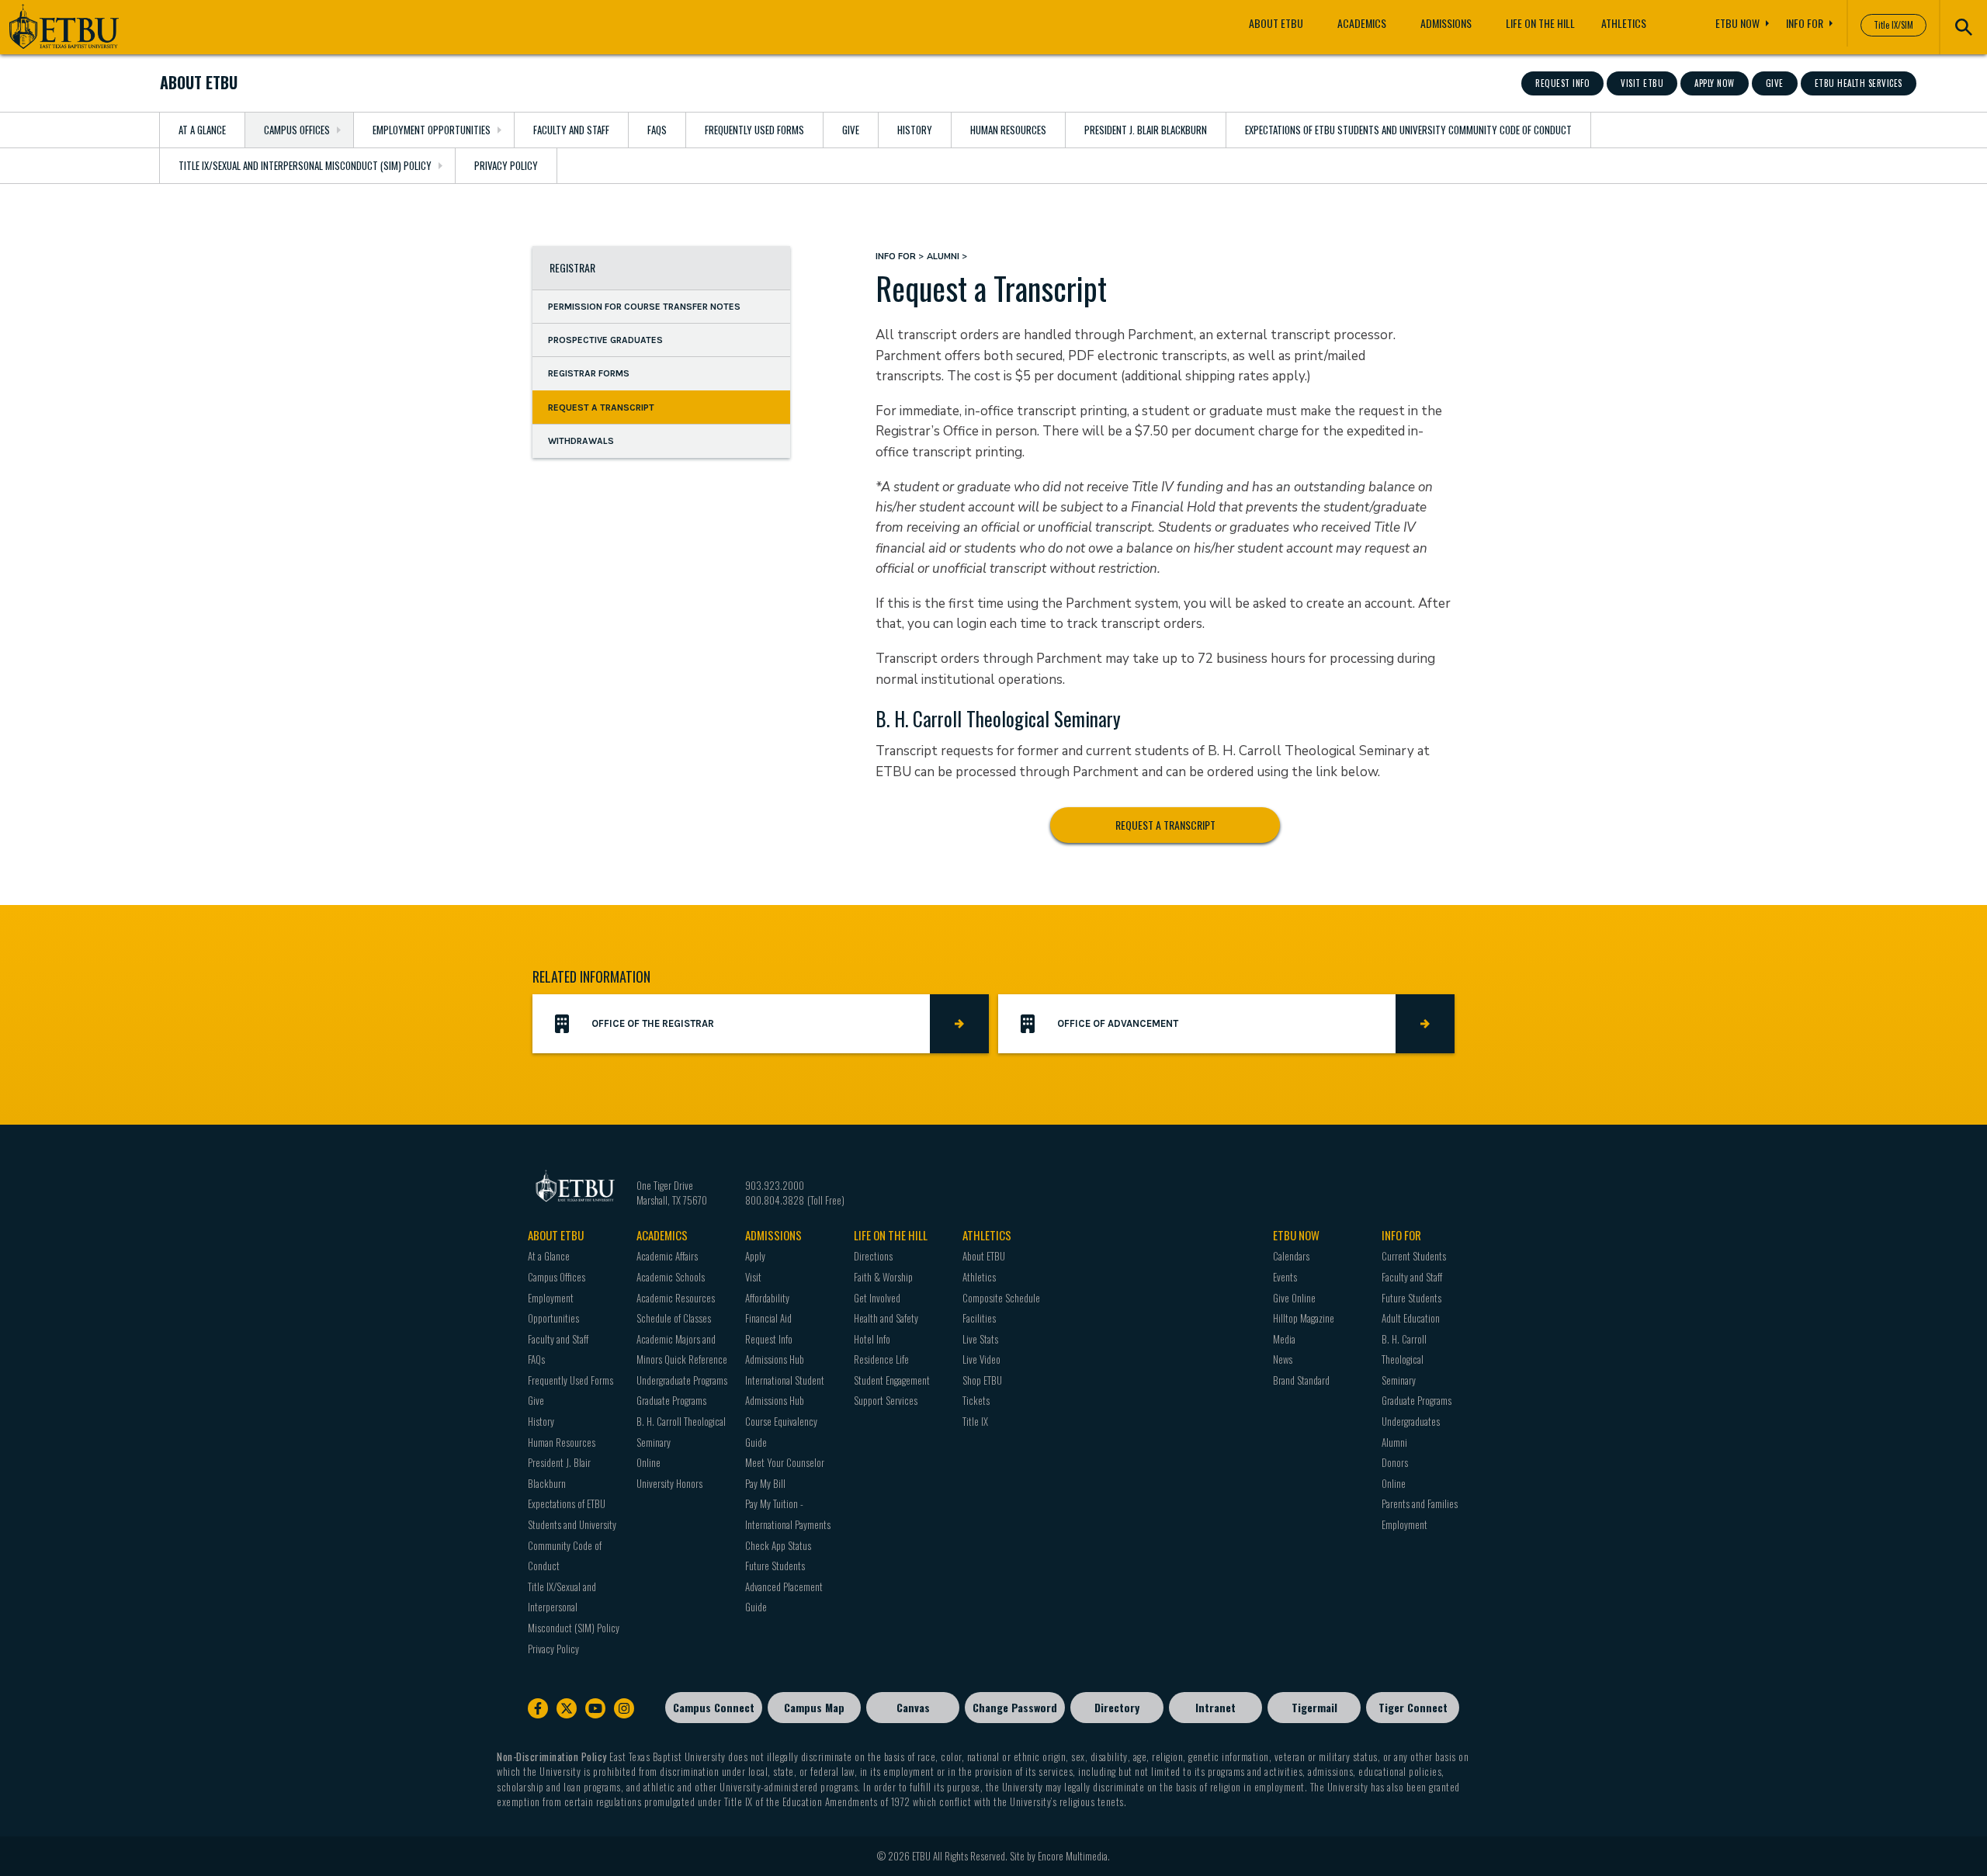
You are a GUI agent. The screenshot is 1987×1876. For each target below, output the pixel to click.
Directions (873, 1256)
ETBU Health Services (1859, 83)
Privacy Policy (506, 165)
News (1283, 1359)
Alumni (943, 257)
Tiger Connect (1413, 1707)
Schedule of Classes (674, 1318)
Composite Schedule (1001, 1298)
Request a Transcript (601, 407)
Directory (1117, 1707)
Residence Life (881, 1359)
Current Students (1414, 1256)
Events (1285, 1277)
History (915, 130)
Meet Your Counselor (785, 1462)
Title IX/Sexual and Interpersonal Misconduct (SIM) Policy (305, 165)
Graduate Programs (671, 1400)
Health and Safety (886, 1318)
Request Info (1562, 83)
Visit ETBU (1642, 83)
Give (1775, 83)
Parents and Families (1420, 1503)
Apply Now (1715, 83)
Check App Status (778, 1545)
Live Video (981, 1359)
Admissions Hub (775, 1359)
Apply (755, 1256)
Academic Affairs (667, 1256)
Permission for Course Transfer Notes (644, 306)
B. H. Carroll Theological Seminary (1404, 1359)
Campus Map (814, 1707)
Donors (1395, 1462)
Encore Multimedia (1073, 1856)
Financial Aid (768, 1318)
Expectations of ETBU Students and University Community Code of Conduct (1408, 130)
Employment (1404, 1524)
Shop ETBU (982, 1380)
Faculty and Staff (571, 130)
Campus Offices (297, 130)
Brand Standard (1301, 1380)
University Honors (669, 1483)
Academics (1362, 23)
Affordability (767, 1298)
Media (1284, 1339)
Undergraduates (1411, 1421)
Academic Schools (671, 1277)
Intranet (1215, 1707)
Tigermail (1314, 1707)
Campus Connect (714, 1707)
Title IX (975, 1421)
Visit (753, 1277)
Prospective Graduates (605, 340)
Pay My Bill (765, 1483)
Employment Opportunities (432, 130)
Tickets (976, 1400)
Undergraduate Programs (682, 1380)
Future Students (775, 1566)
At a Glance (202, 130)
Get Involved (877, 1298)
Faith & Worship (883, 1277)
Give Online (1294, 1298)
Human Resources (1008, 130)
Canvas (913, 1707)
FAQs (657, 130)
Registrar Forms (589, 373)
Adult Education (1411, 1318)
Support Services (886, 1400)
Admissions (1446, 23)
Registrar (572, 267)
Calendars (1291, 1256)
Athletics (1624, 23)
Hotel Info (872, 1339)
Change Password (1015, 1707)
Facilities (979, 1318)
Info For (1805, 23)
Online (648, 1462)
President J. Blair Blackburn (1146, 130)
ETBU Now (1737, 23)
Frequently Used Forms (754, 130)
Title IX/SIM (1893, 25)
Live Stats (980, 1339)
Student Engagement (892, 1380)
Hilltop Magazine (1304, 1318)
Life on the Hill (1540, 23)
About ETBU (1276, 23)
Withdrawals (581, 441)
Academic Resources (676, 1298)
